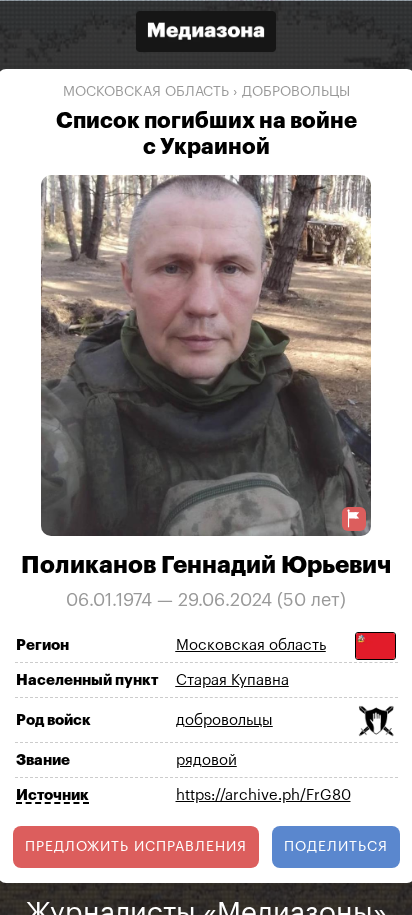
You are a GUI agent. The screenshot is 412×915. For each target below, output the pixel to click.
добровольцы (296, 92)
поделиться (336, 847)
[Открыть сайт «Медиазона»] (206, 33)
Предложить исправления (136, 847)
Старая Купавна (232, 680)
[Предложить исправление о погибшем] (354, 518)
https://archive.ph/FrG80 (263, 795)
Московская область (146, 92)
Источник (52, 795)
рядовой (206, 760)
